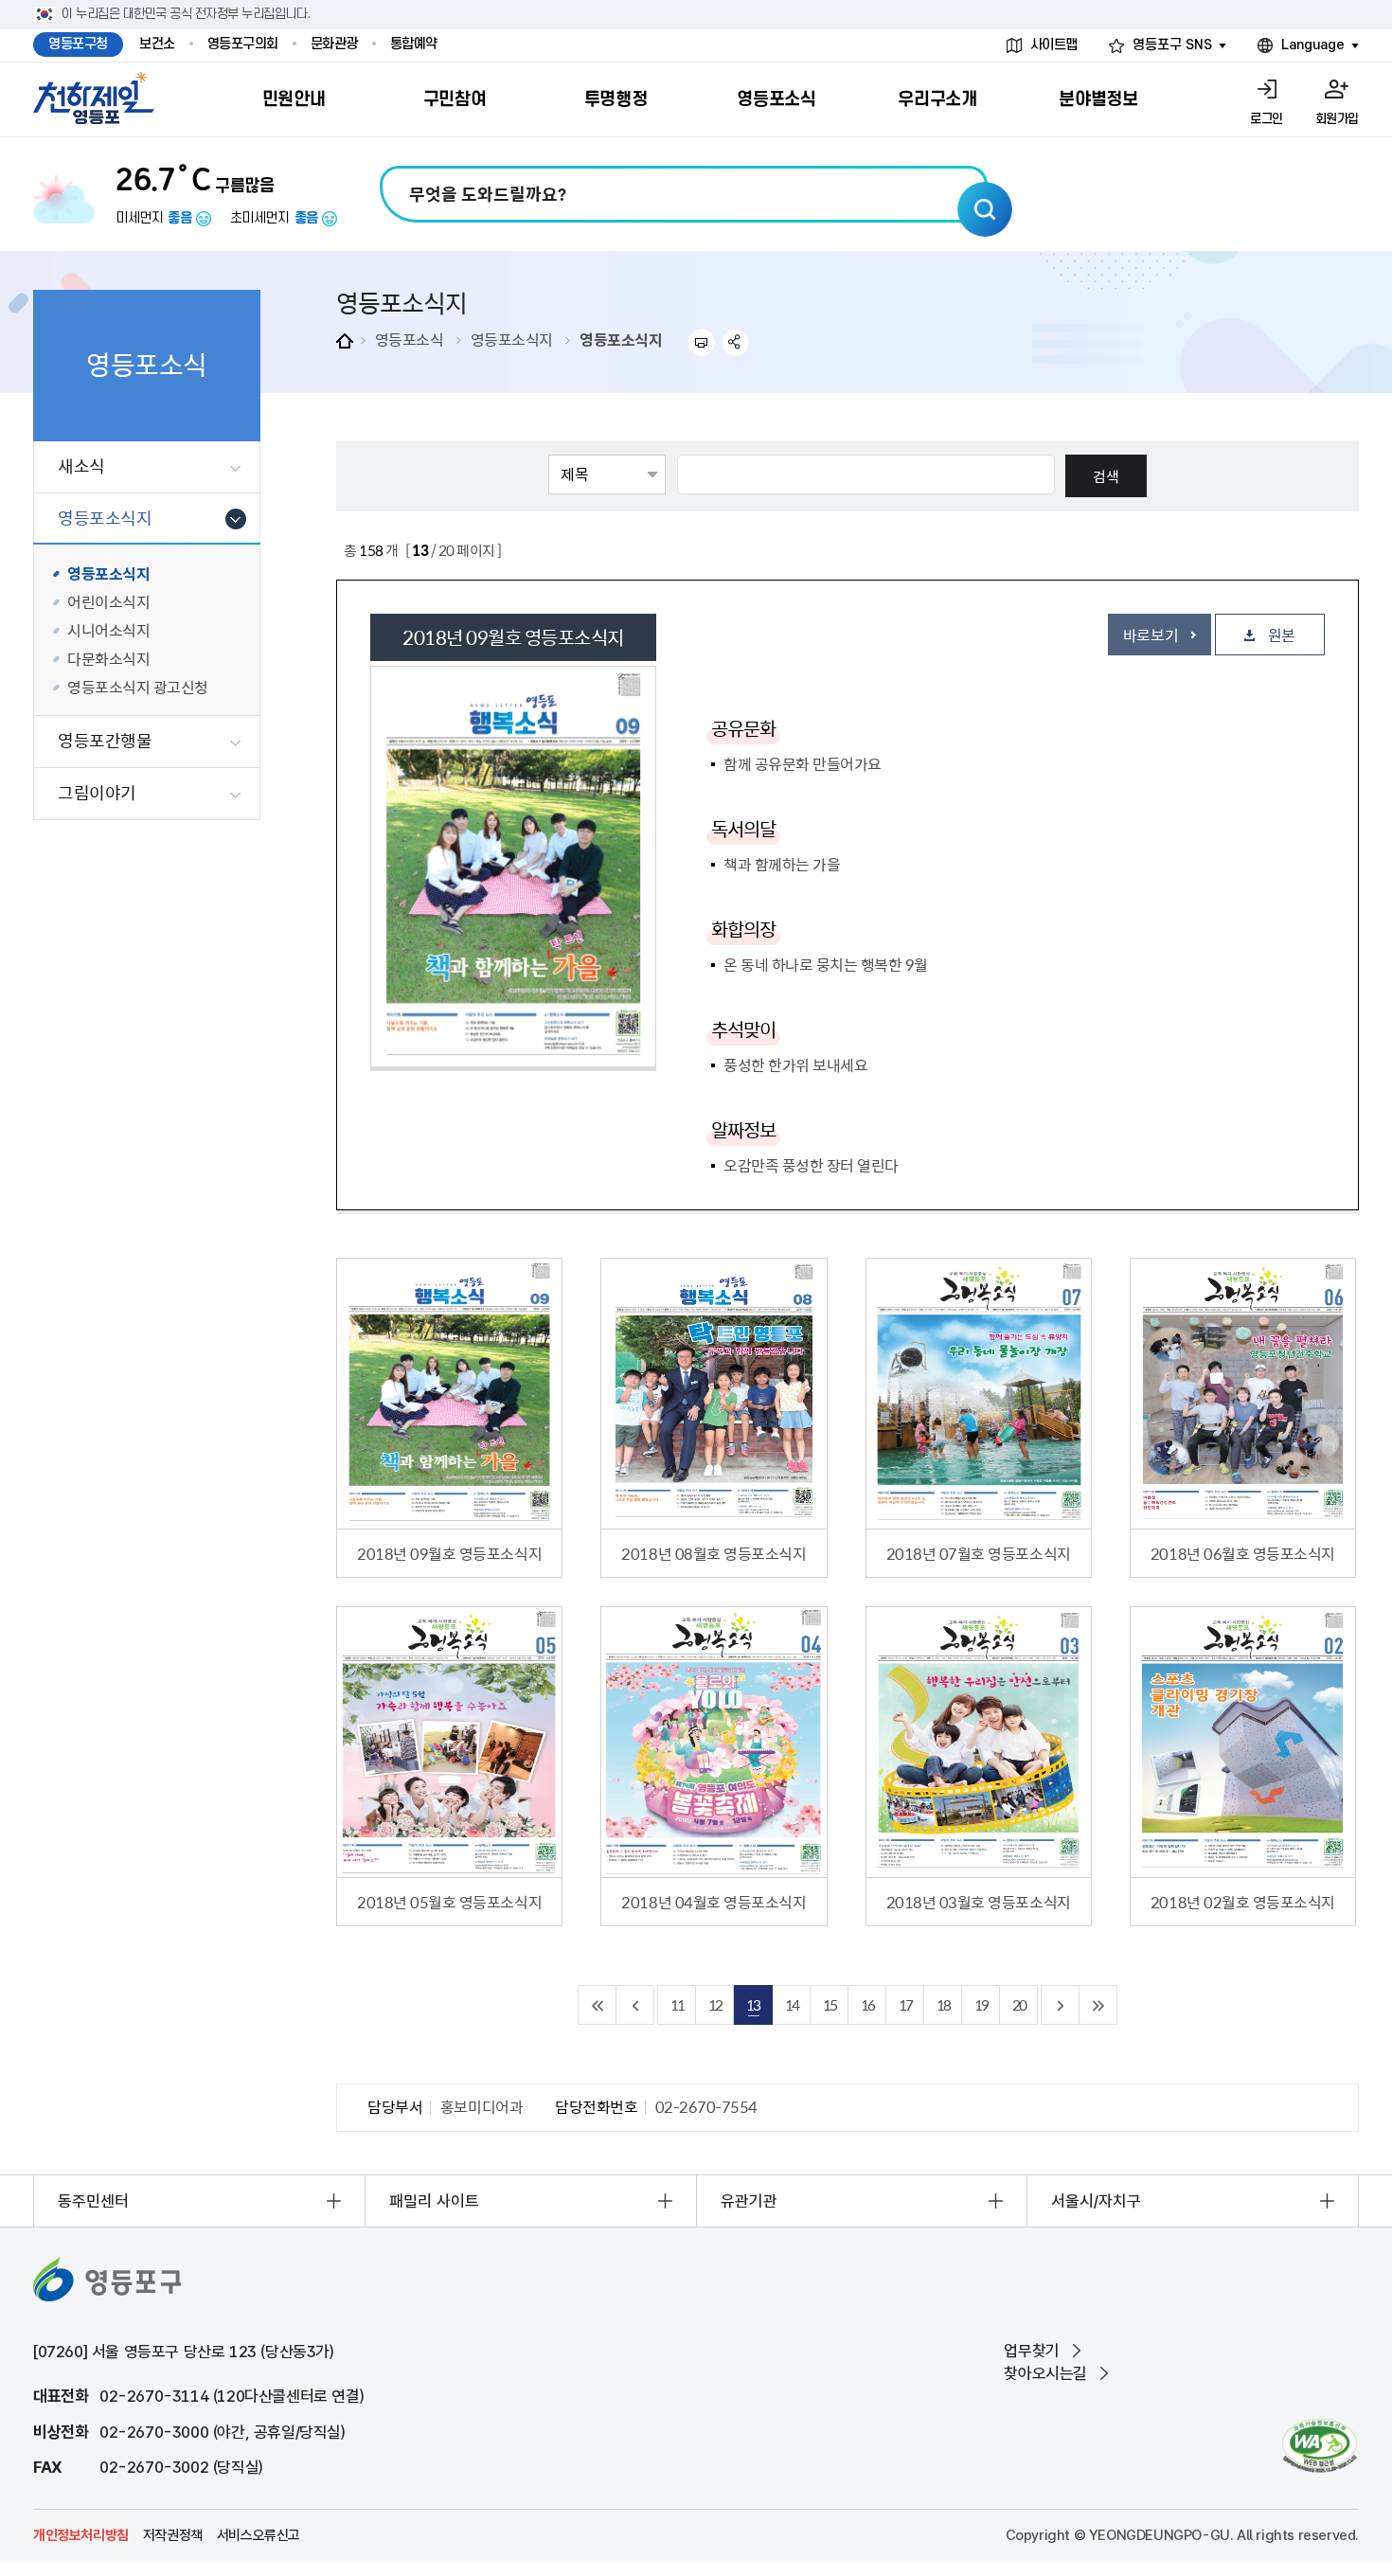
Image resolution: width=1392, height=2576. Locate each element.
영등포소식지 (512, 339)
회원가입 (1337, 119)
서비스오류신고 (259, 2535)
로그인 (1267, 119)
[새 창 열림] (1320, 2446)
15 (830, 2004)
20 (1019, 2004)
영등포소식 (410, 339)
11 (677, 2004)
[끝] (1098, 2005)
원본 (1282, 635)
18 (943, 2004)
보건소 (157, 44)
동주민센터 (93, 2201)
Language (1313, 45)
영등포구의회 (243, 44)
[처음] (598, 2005)
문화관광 (334, 44)
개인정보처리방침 (81, 2535)
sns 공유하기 (736, 342)
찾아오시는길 (1045, 2373)
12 (715, 2004)
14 (792, 2004)
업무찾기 (1031, 2351)
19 (981, 2004)
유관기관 (749, 2201)
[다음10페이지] (1061, 2005)
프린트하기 (701, 342)
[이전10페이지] (635, 2005)
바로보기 (1151, 635)
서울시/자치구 (1096, 2201)
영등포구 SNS (1172, 45)
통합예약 (414, 44)
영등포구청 (78, 44)
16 (867, 2004)
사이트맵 (1054, 45)
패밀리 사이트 (434, 2201)
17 (905, 2004)
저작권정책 (173, 2535)
